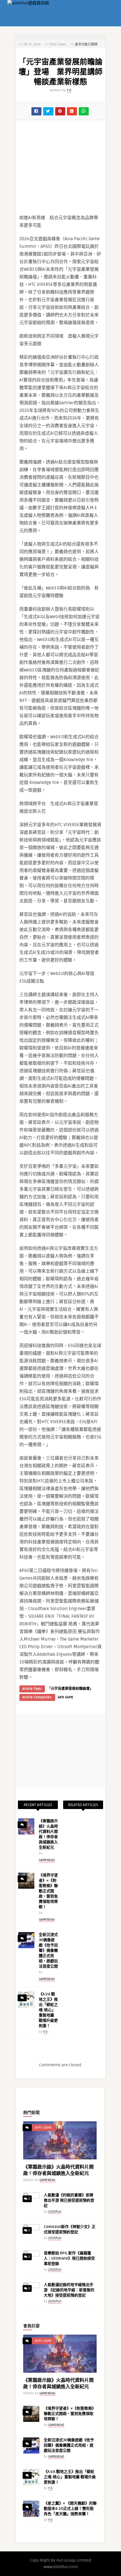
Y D (69, 90)
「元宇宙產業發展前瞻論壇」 (70, 1689)
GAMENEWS (47, 1860)
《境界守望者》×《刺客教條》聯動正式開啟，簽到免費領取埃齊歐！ (48, 1891)
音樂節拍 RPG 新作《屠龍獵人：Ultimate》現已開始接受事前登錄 (69, 2258)
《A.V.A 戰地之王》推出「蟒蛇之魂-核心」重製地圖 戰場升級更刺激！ (48, 2010)
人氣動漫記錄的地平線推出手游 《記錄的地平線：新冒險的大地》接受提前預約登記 (69, 2290)
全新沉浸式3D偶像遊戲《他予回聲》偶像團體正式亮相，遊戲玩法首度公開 (48, 1951)
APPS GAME (43, 2128)
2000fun (55, 2212)
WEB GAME (65, 1697)
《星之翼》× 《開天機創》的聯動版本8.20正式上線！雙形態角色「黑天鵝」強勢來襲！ (70, 2509)
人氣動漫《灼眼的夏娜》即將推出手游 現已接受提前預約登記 (69, 2200)
